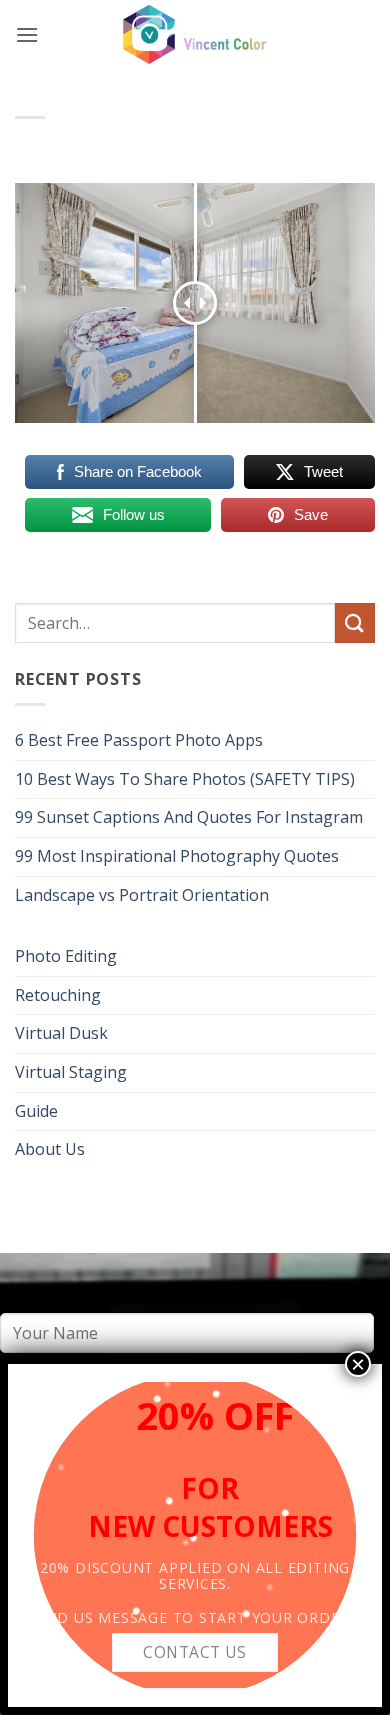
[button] (27, 34)
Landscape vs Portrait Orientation (142, 895)
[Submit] (355, 622)
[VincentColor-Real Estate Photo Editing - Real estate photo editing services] (195, 35)
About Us (50, 1149)
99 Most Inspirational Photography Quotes (177, 856)
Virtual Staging (71, 1072)
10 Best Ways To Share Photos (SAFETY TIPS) (185, 779)
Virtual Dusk (61, 1033)
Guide (36, 1111)
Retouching (58, 995)
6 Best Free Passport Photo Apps (139, 740)
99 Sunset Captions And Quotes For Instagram (189, 817)
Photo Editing (66, 956)
